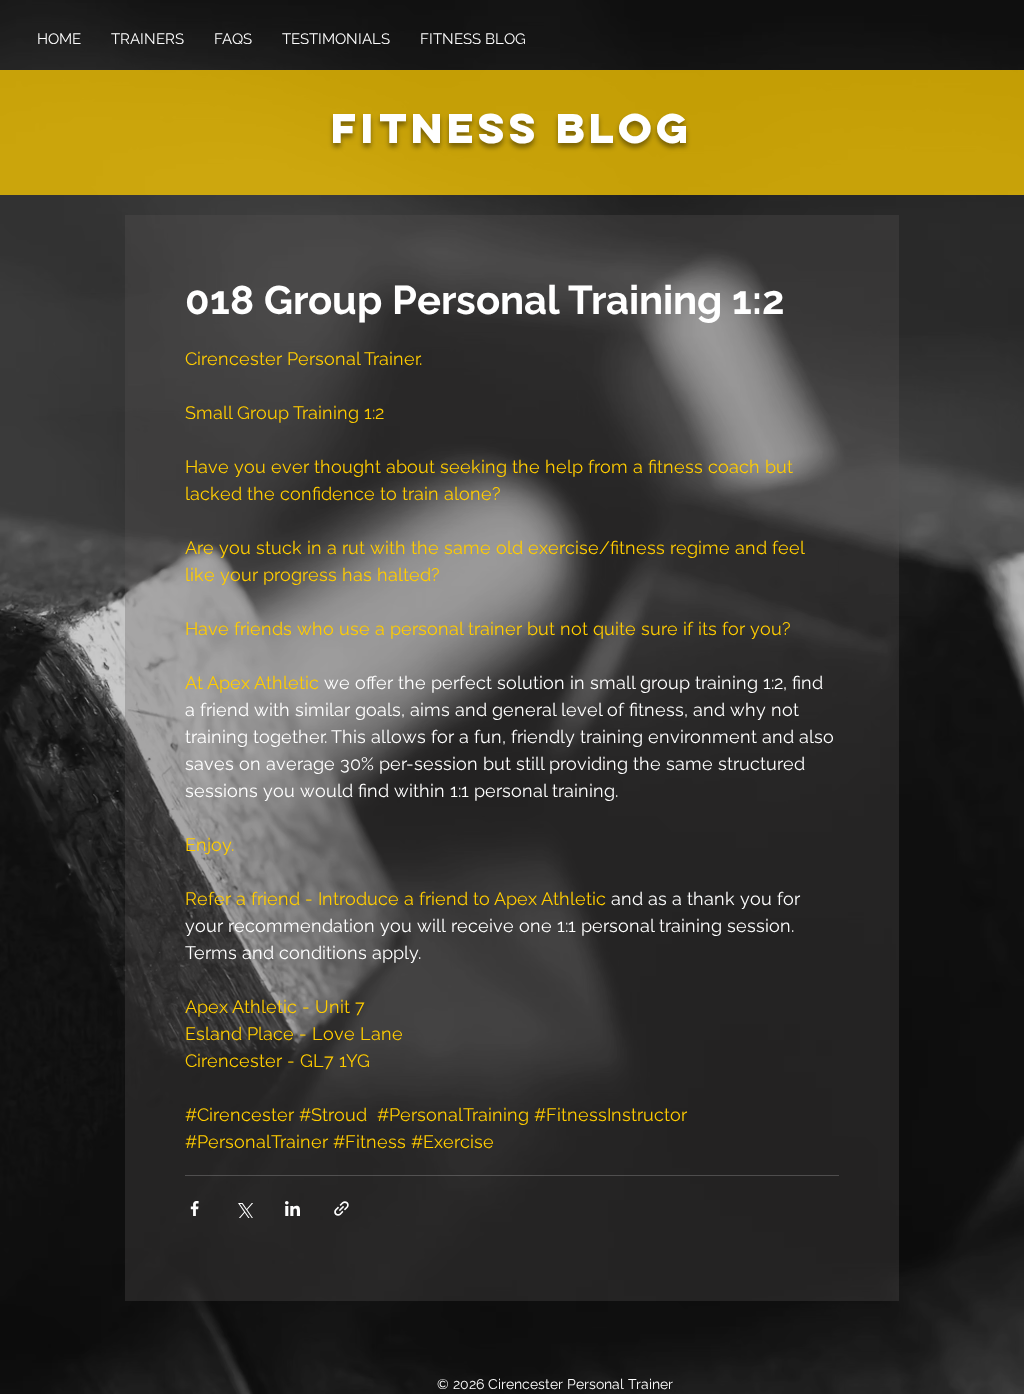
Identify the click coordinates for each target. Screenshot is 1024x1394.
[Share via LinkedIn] (292, 1208)
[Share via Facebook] (194, 1208)
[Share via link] (341, 1208)
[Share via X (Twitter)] (243, 1208)
